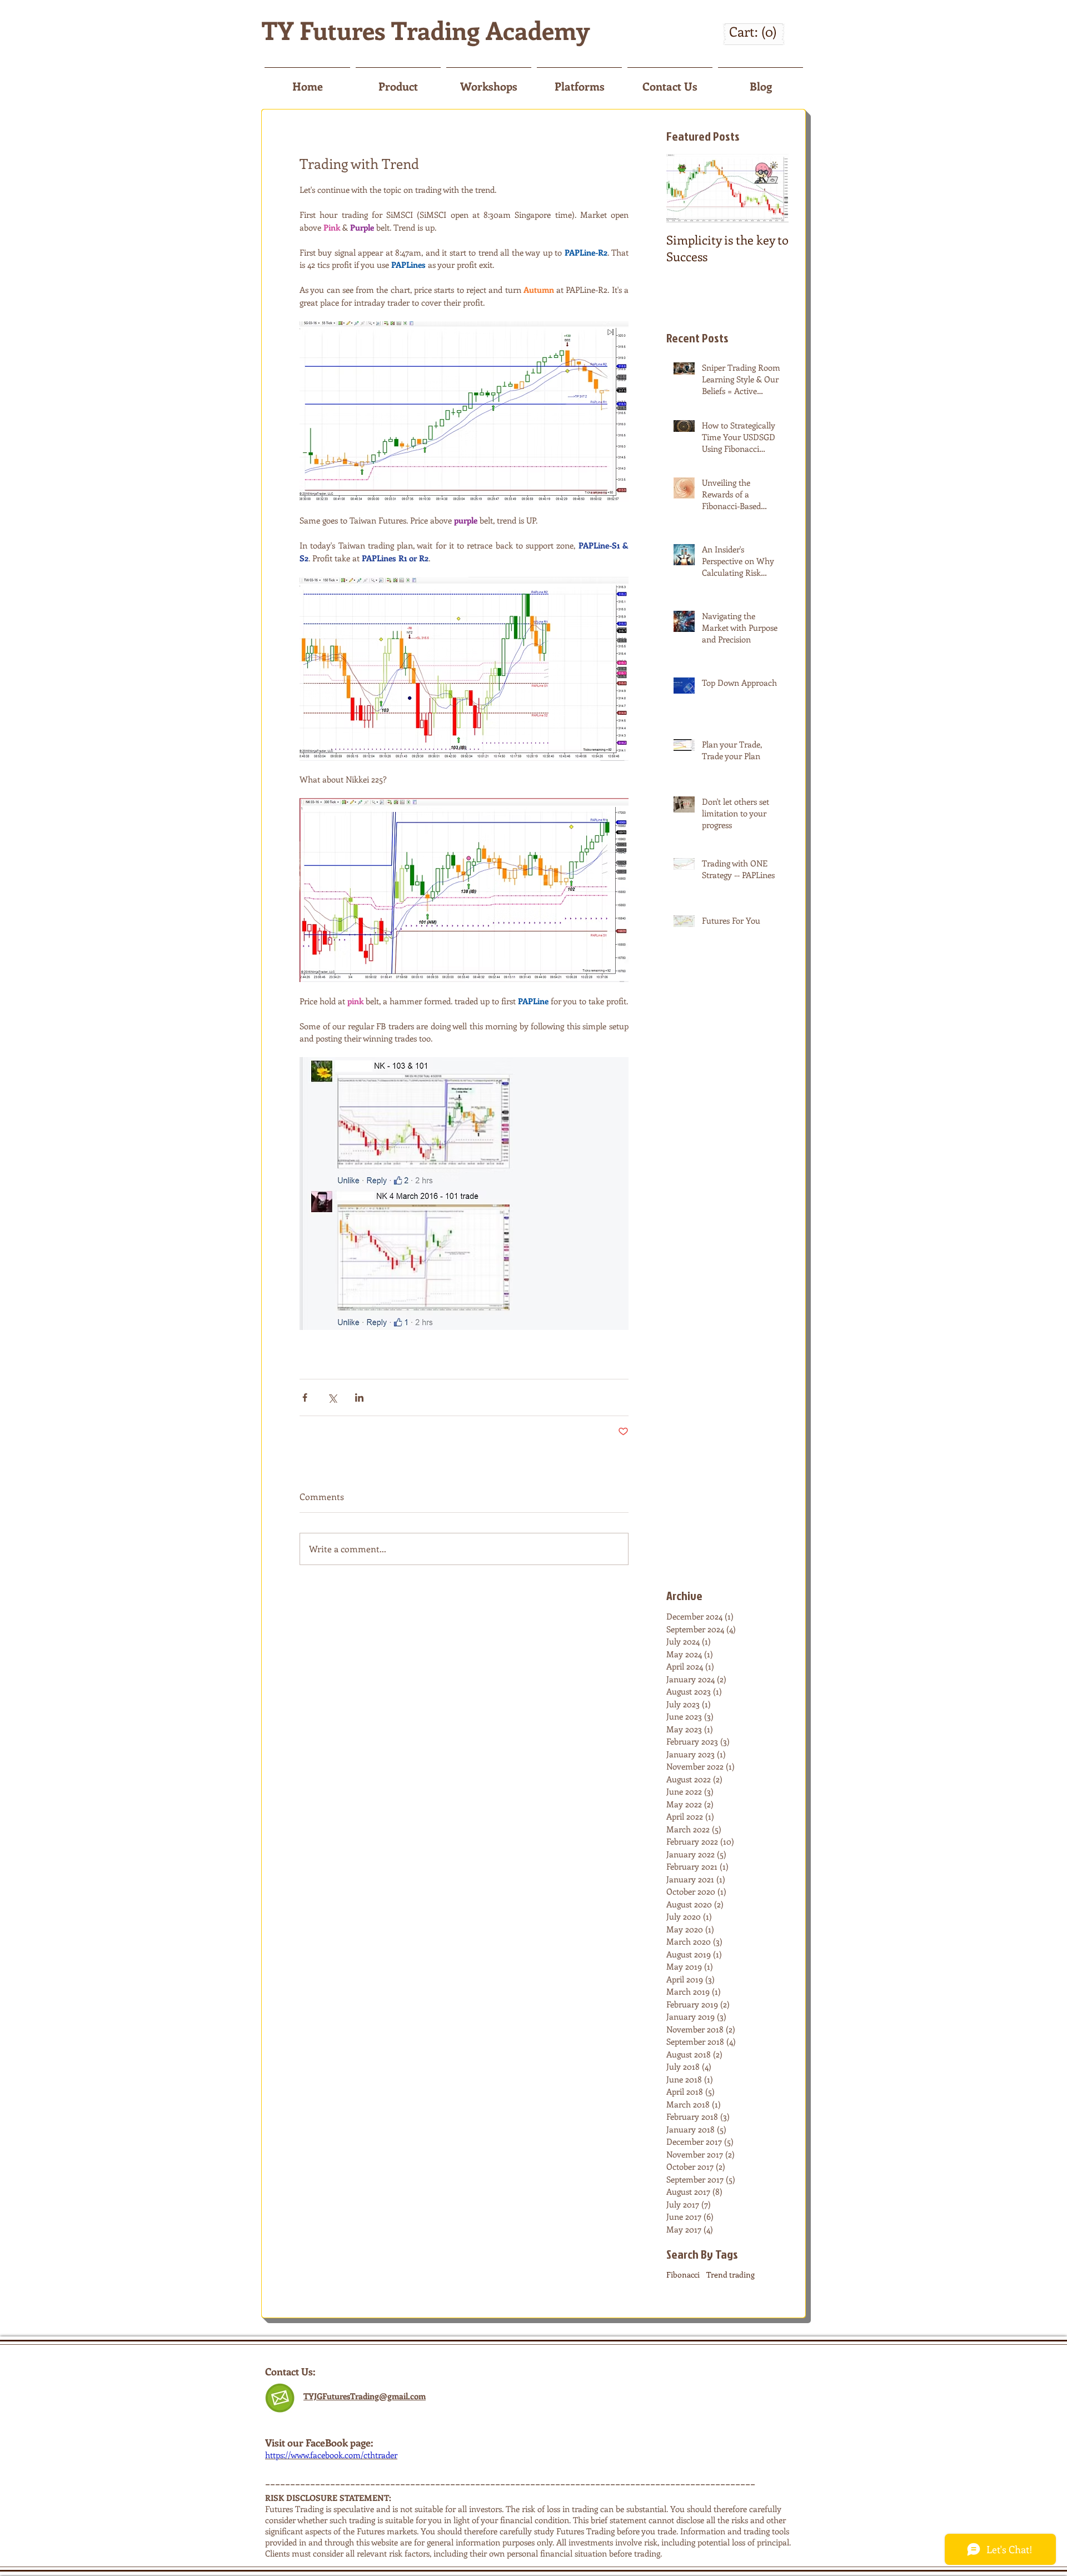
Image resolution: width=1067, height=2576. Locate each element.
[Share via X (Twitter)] (332, 1397)
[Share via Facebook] (305, 1397)
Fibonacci (683, 2274)
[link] (754, 32)
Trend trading (731, 2274)
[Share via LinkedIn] (359, 1397)
